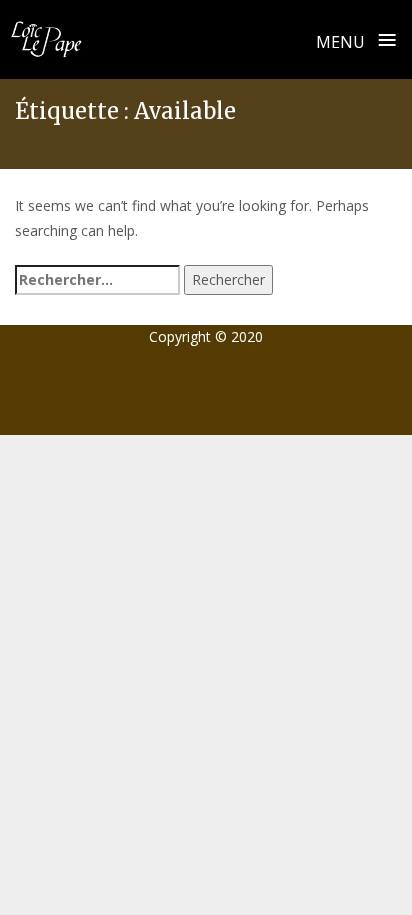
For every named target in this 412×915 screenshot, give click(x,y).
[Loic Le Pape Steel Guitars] (46, 39)
